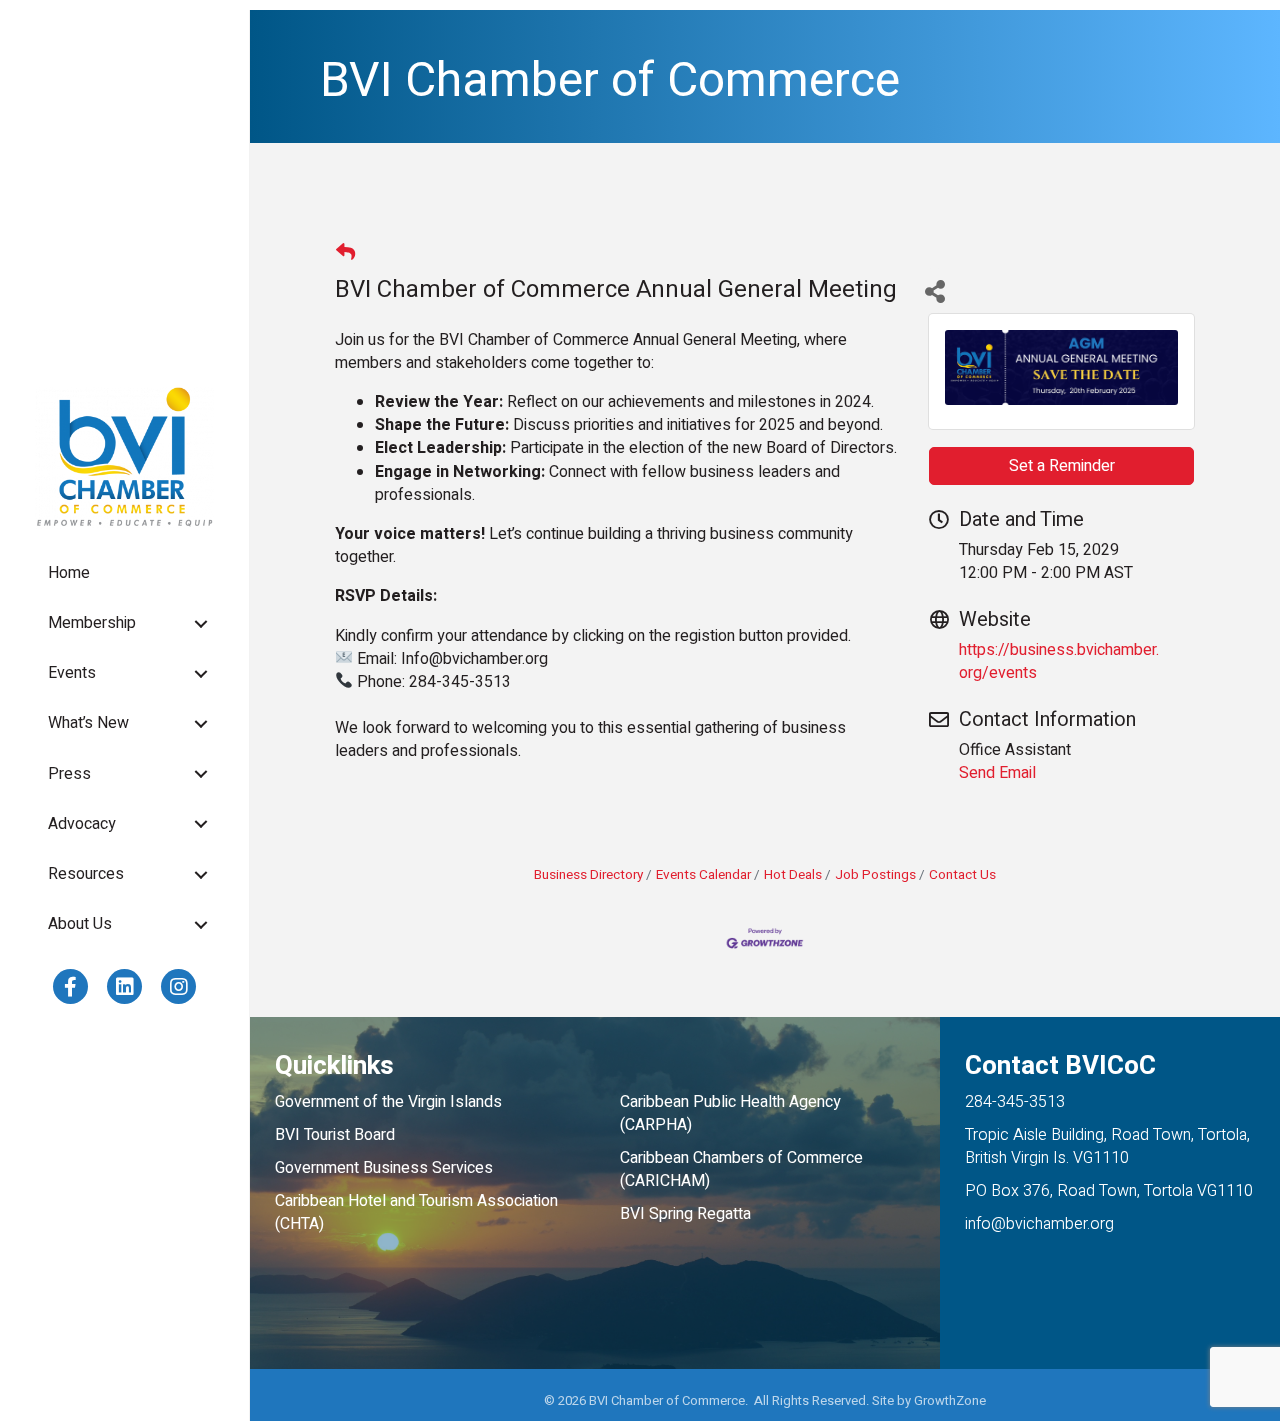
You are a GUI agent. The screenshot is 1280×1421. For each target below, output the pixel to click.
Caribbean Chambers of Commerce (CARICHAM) (741, 1169)
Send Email (997, 773)
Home (69, 573)
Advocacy (82, 824)
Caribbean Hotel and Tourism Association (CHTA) (416, 1212)
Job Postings (875, 875)
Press (69, 774)
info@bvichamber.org (1039, 1224)
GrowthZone (950, 1400)
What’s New (88, 723)
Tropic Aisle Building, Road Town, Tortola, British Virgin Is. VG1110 (1107, 1146)
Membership (92, 623)
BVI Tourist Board (339, 1135)
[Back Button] (345, 254)
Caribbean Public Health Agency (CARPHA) (730, 1113)
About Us (80, 924)
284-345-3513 (1015, 1102)
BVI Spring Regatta (685, 1214)
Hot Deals (793, 875)
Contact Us (962, 875)
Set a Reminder (1062, 466)
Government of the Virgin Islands (388, 1102)
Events (72, 673)
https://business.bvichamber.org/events (1059, 661)
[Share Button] (934, 290)
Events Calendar (703, 875)
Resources (86, 874)
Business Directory (588, 875)
